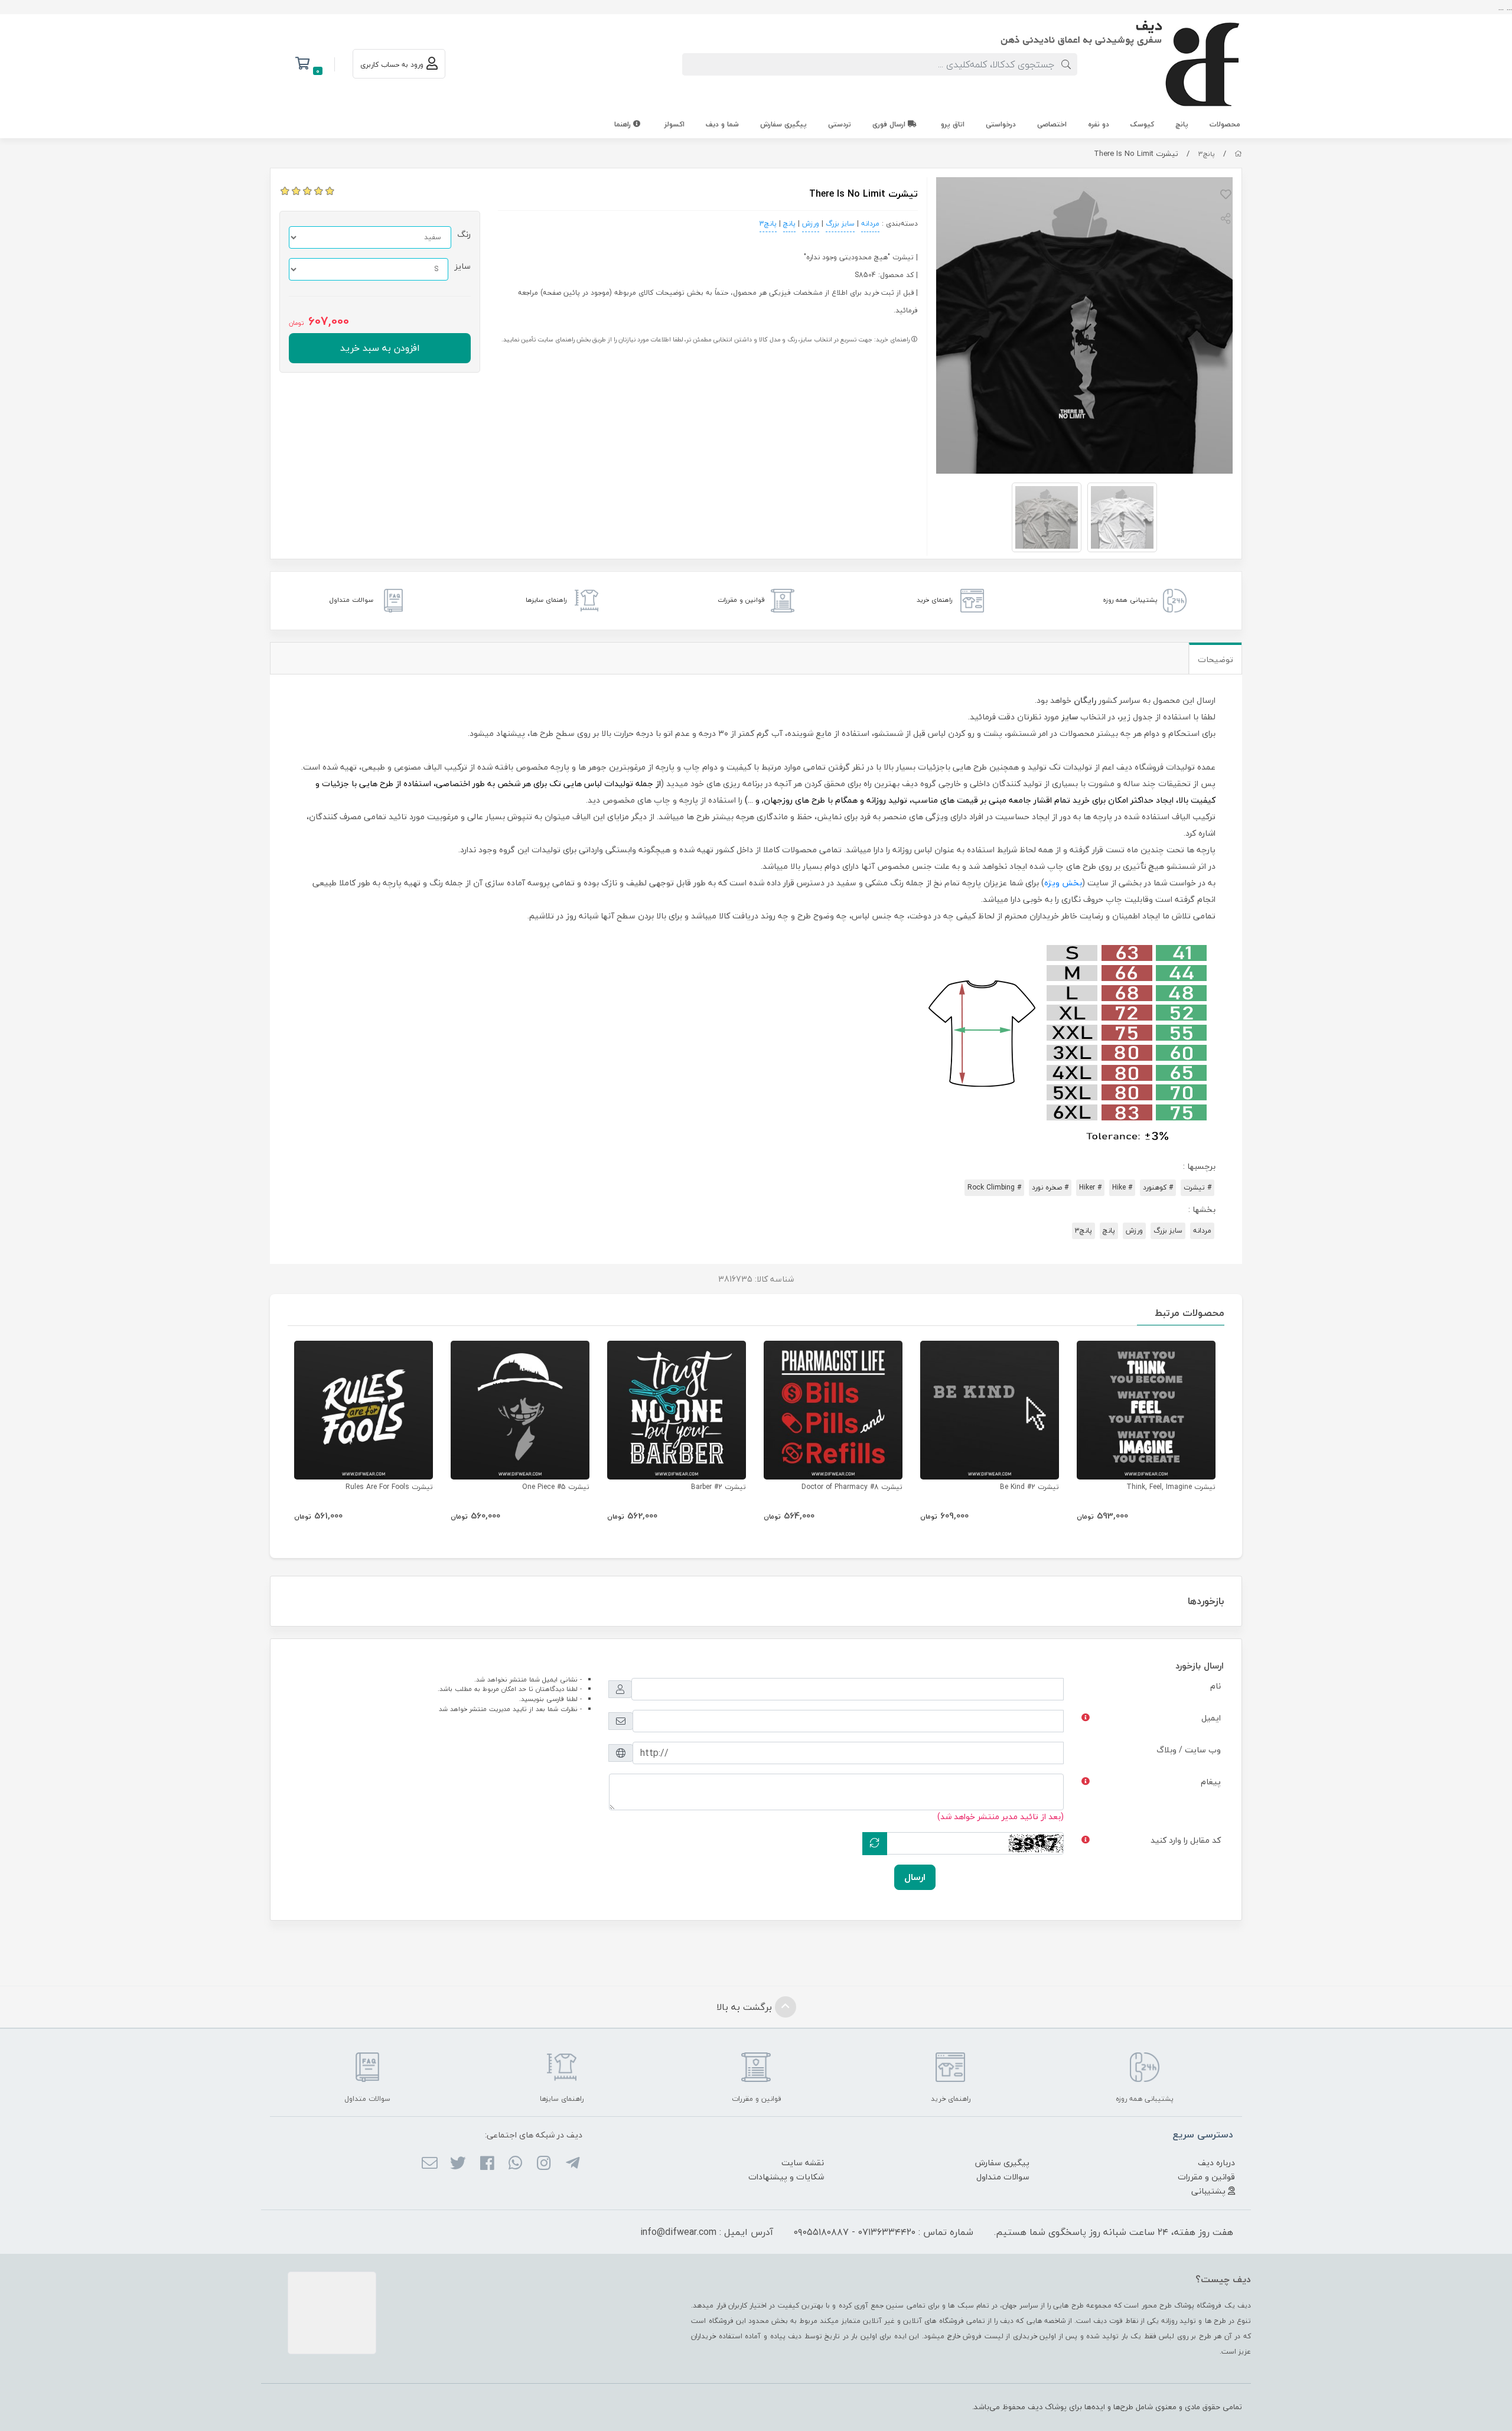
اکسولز (674, 124)
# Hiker (1090, 1187)
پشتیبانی (1210, 2191)
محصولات (1225, 124)
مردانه (870, 224)
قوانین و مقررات (1206, 2177)
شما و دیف (722, 124)
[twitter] (458, 2164)
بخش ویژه (1063, 883)
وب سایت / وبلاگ (1189, 1750)
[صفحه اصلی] (1238, 154)
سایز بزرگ (840, 224)
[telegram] (572, 2164)
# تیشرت (1197, 1187)
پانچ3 (1207, 154)
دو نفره (1099, 124)
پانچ (1182, 124)
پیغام (1211, 1782)
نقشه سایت (803, 2163)
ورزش (811, 224)
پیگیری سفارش (783, 124)
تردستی (840, 124)
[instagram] (544, 2164)
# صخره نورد (1050, 1187)
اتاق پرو (953, 124)
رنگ (464, 234)
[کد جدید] (875, 1844)
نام (1216, 1686)
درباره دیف (1216, 2163)
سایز (462, 266)
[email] (430, 2164)
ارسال (915, 1877)
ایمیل (1211, 1718)
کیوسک (1142, 124)
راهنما (624, 124)
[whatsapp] (515, 2164)
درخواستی (1001, 124)
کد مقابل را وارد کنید (1186, 1840)
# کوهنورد (1158, 1187)
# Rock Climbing (994, 1187)
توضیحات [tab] (1216, 659)
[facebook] (486, 2164)
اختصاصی (1052, 124)
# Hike (1122, 1187)
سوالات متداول (1003, 2177)
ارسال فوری (890, 124)
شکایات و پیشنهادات (786, 2177)
